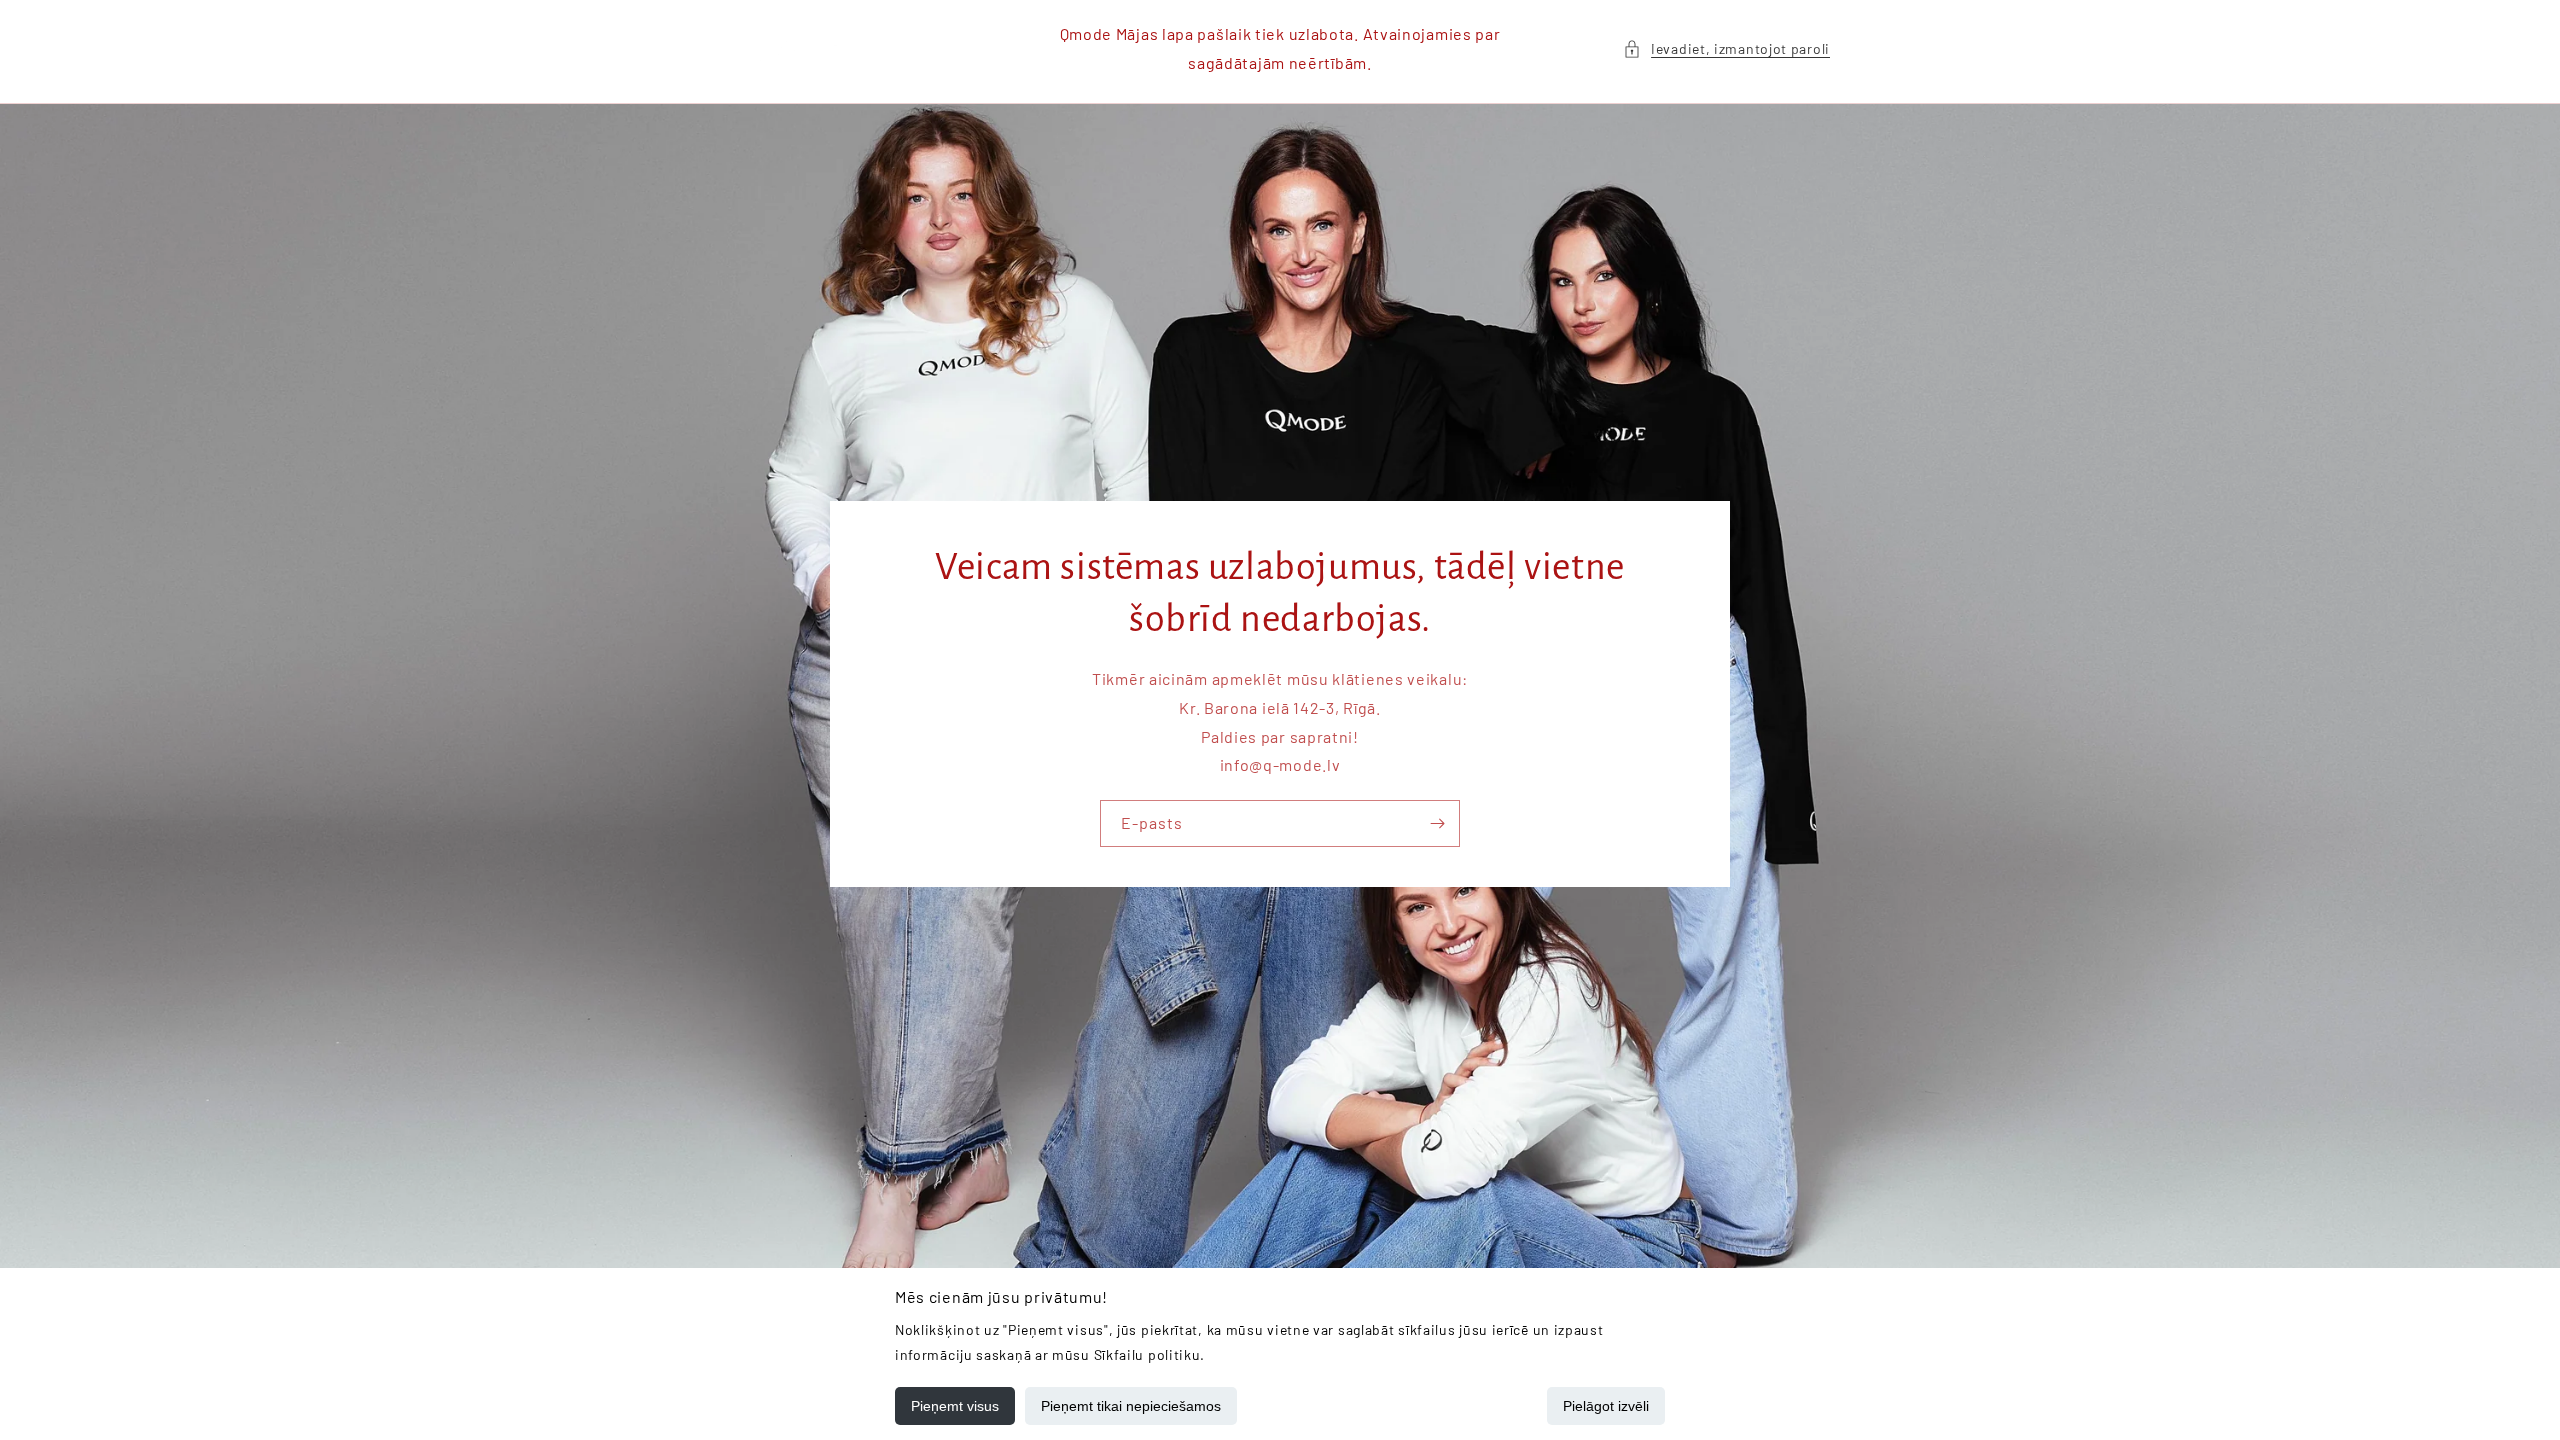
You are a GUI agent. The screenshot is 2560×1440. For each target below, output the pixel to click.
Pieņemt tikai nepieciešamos (1131, 1406)
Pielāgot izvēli (1606, 1406)
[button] (1726, 48)
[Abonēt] (1437, 823)
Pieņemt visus (955, 1406)
